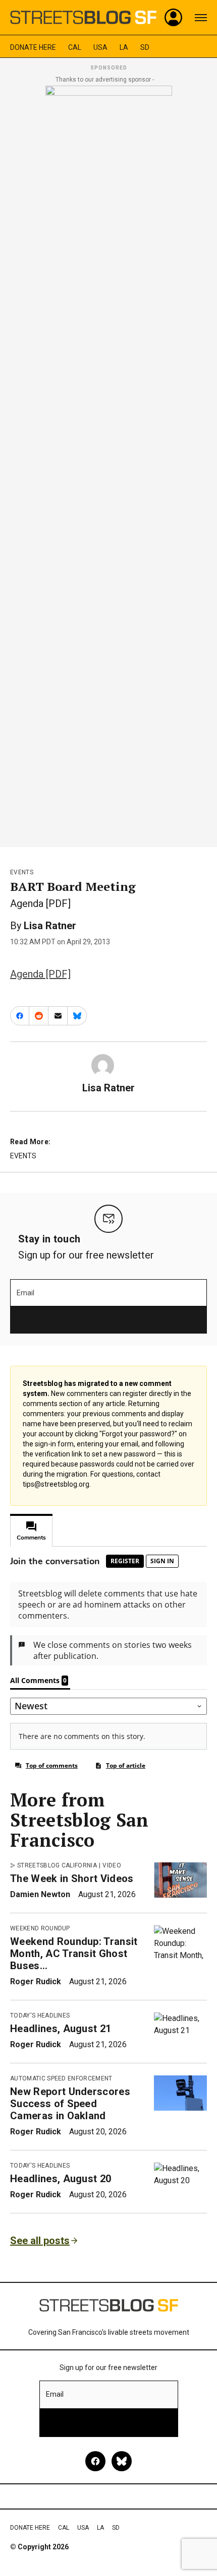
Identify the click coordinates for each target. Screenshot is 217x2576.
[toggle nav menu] (201, 18)
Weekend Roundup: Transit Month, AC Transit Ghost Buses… (74, 1954)
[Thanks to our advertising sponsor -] (109, 463)
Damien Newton (40, 1894)
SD (145, 47)
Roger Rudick (36, 1981)
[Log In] (174, 18)
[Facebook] (95, 2461)
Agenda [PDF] (40, 974)
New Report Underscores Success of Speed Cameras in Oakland (70, 2104)
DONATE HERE (33, 47)
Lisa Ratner (50, 926)
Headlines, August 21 (61, 2029)
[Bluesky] (122, 2461)
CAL (75, 47)
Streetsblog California (57, 1865)
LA (124, 47)
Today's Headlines (40, 2015)
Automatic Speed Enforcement (61, 2078)
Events (22, 872)
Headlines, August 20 (61, 2179)
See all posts (40, 2241)
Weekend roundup (40, 1928)
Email (25, 1293)
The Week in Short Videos (72, 1878)
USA (100, 47)
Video (112, 1865)
